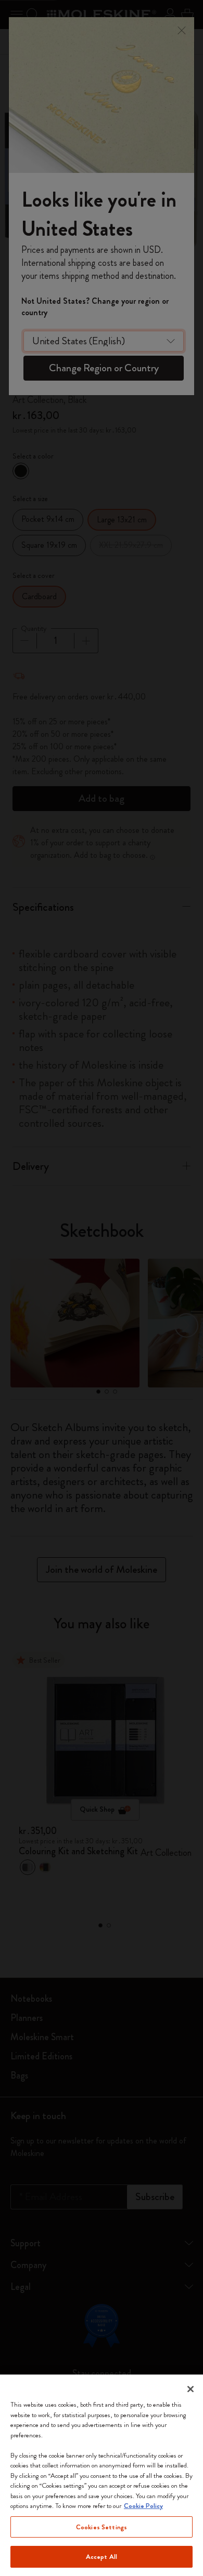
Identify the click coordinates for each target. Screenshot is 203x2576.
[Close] (191, 2389)
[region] (102, 2475)
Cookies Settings (102, 2527)
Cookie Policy (143, 2506)
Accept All (102, 2557)
